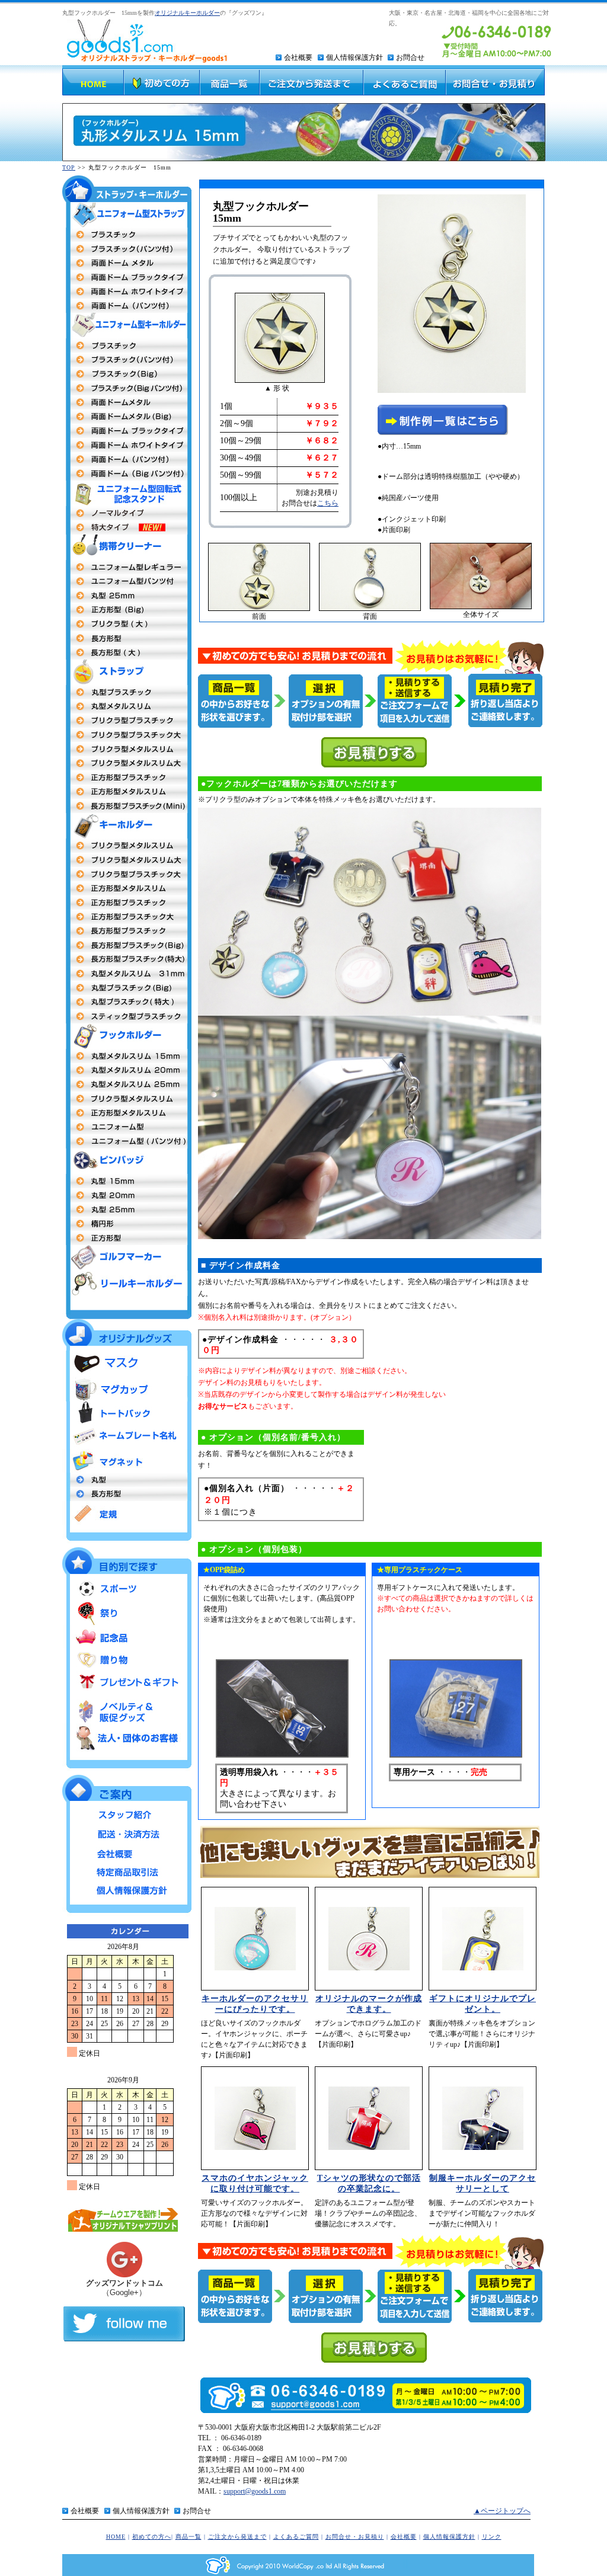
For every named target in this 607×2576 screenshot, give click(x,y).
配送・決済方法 (127, 1833)
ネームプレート (127, 1437)
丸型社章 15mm (127, 1181)
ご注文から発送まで (237, 2537)
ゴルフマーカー (127, 1258)
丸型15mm (127, 1056)
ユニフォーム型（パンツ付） (127, 581)
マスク (127, 1363)
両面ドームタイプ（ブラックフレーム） (127, 277)
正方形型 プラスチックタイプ (127, 903)
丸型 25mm (127, 1084)
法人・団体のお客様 (127, 1738)
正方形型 (127, 1113)
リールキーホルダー (127, 1283)
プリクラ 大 (127, 624)
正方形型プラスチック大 (127, 917)
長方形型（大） (127, 652)
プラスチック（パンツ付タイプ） (127, 360)
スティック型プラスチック (127, 1016)
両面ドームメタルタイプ (127, 402)
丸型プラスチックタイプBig (127, 988)
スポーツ (127, 1590)
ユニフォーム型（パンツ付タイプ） (127, 1141)
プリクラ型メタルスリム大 (127, 763)
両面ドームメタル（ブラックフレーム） (127, 431)
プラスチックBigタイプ (127, 374)
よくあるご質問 (296, 2537)
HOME (116, 2537)
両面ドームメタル (127, 263)
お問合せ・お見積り (355, 2537)
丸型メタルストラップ (127, 706)
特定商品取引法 (127, 1870)
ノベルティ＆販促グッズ (127, 1709)
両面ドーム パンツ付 (127, 459)
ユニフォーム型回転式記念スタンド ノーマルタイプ (127, 513)
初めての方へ (152, 2537)
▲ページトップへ (502, 2511)
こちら (328, 503)
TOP (69, 167)
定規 (127, 1513)
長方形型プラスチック (127, 931)
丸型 (127, 1480)
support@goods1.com (255, 2491)
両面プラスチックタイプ (127, 235)
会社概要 (298, 57)
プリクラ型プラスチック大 (127, 735)
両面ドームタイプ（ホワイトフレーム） (127, 292)
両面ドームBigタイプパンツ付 (127, 473)
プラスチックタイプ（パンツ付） (127, 249)
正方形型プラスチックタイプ (127, 777)
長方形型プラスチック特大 (127, 959)
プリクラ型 (127, 721)
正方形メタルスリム (127, 888)
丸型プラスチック (127, 692)
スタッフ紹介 (127, 1815)
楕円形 (127, 1224)
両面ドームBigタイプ (127, 417)
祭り (127, 1613)
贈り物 (127, 1660)
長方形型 (127, 638)
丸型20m (127, 1195)
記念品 (127, 1636)
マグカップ (127, 1389)
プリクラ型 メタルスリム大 (127, 860)
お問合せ (410, 57)
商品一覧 (189, 2537)
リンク (492, 2537)
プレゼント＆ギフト (127, 1683)
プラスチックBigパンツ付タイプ (127, 388)
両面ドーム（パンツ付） (127, 306)
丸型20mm (127, 1070)
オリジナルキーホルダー (187, 13)
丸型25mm (127, 596)
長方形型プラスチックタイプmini (127, 806)
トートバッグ (127, 1413)
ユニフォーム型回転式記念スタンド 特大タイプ (127, 527)
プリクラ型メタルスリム (127, 749)
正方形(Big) (127, 610)
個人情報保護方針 (354, 57)
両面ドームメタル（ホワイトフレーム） (127, 445)
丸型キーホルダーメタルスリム (127, 974)
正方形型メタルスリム (127, 792)
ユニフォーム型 (127, 567)
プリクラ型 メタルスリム (127, 846)
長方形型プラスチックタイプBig (127, 945)
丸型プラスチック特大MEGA (127, 1002)
